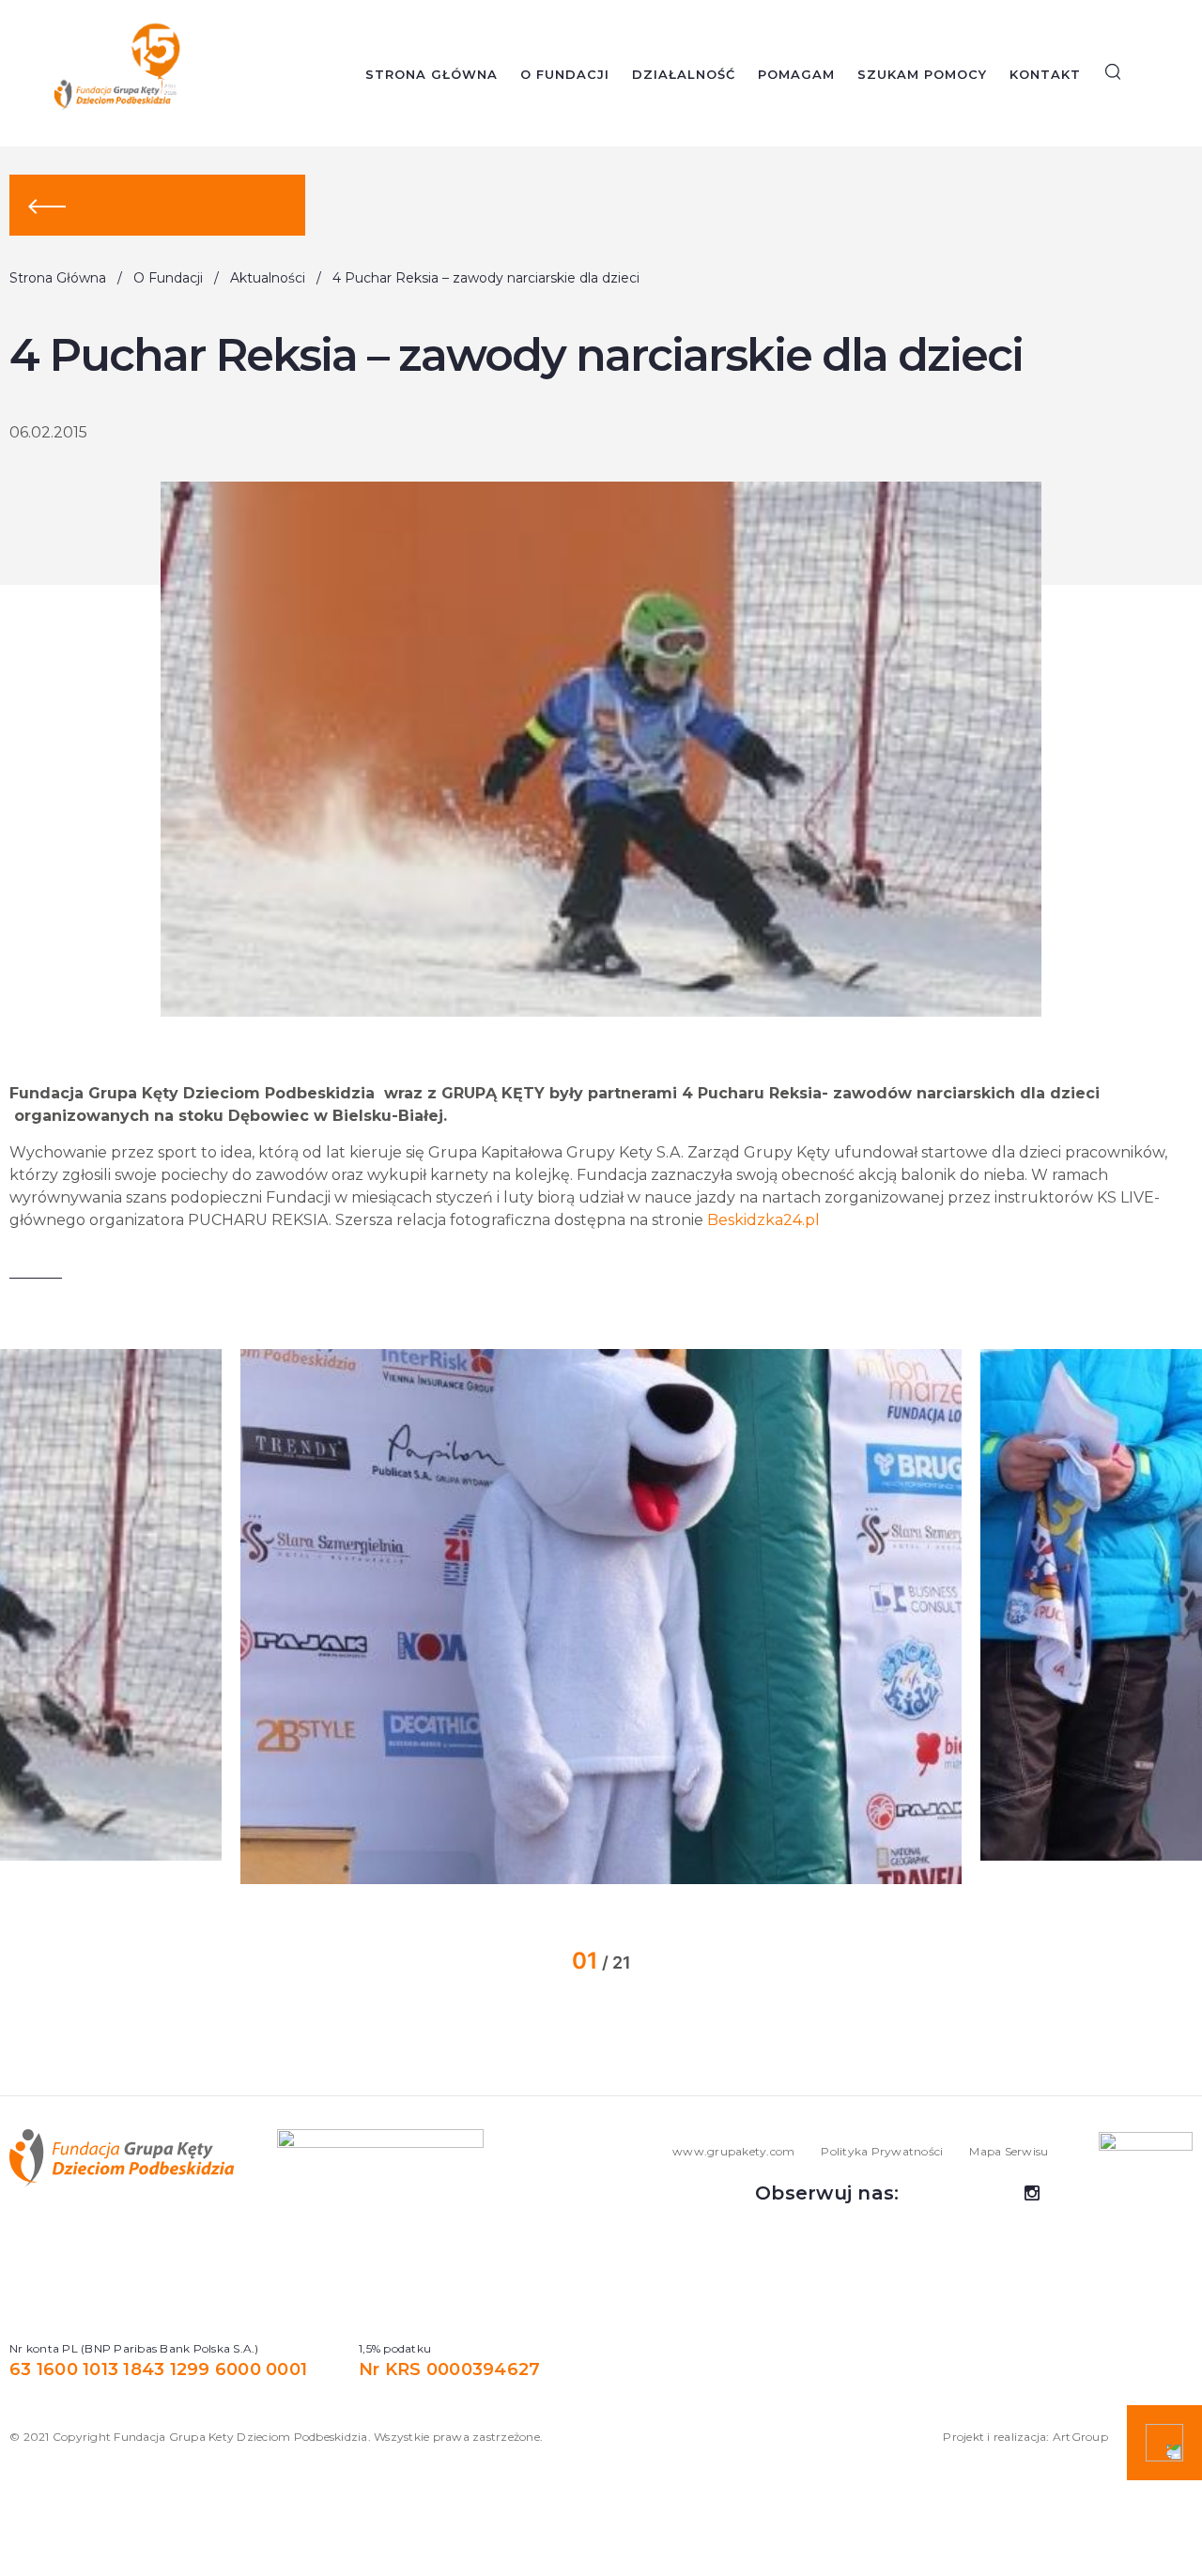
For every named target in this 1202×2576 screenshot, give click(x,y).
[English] (1155, 74)
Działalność (684, 74)
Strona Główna (431, 74)
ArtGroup (1080, 2437)
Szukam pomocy (922, 74)
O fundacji (565, 74)
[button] (185, 1617)
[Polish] (1183, 74)
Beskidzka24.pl (763, 1220)
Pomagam (796, 74)
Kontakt (1045, 74)
